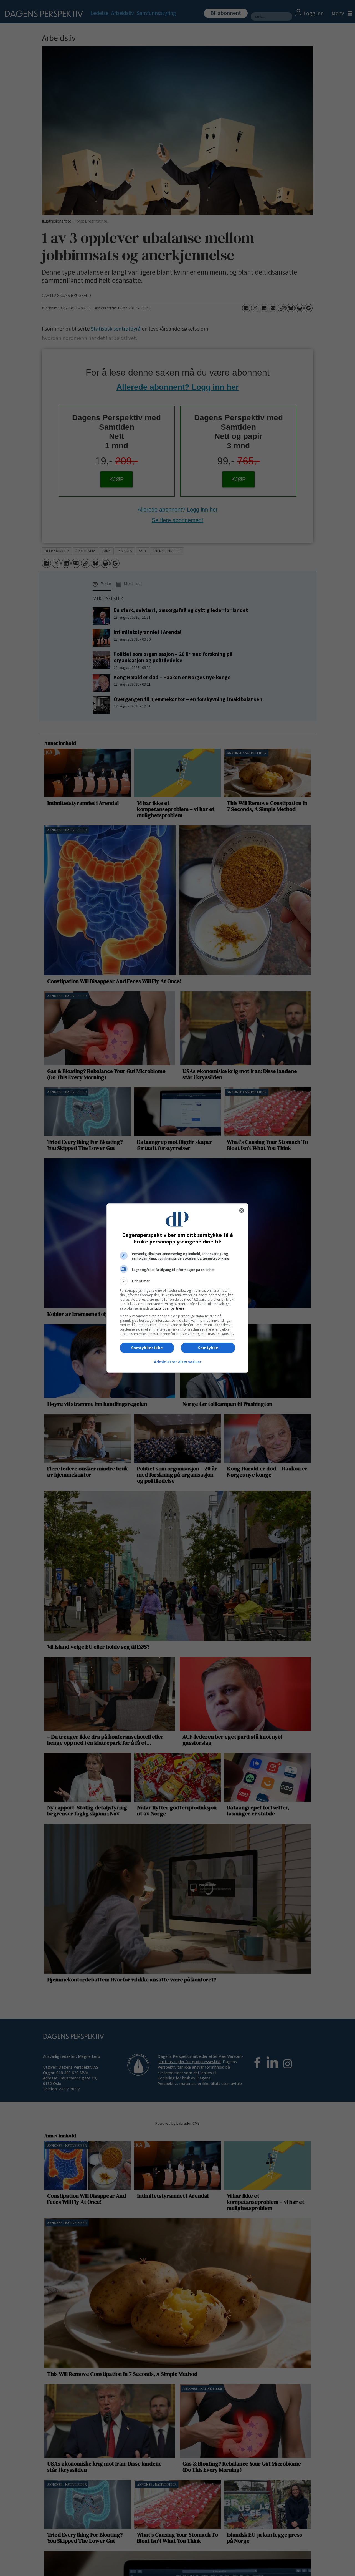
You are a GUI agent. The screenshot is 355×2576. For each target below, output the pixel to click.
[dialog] (177, 1288)
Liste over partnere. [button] (170, 1308)
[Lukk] (242, 1210)
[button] (177, 1281)
